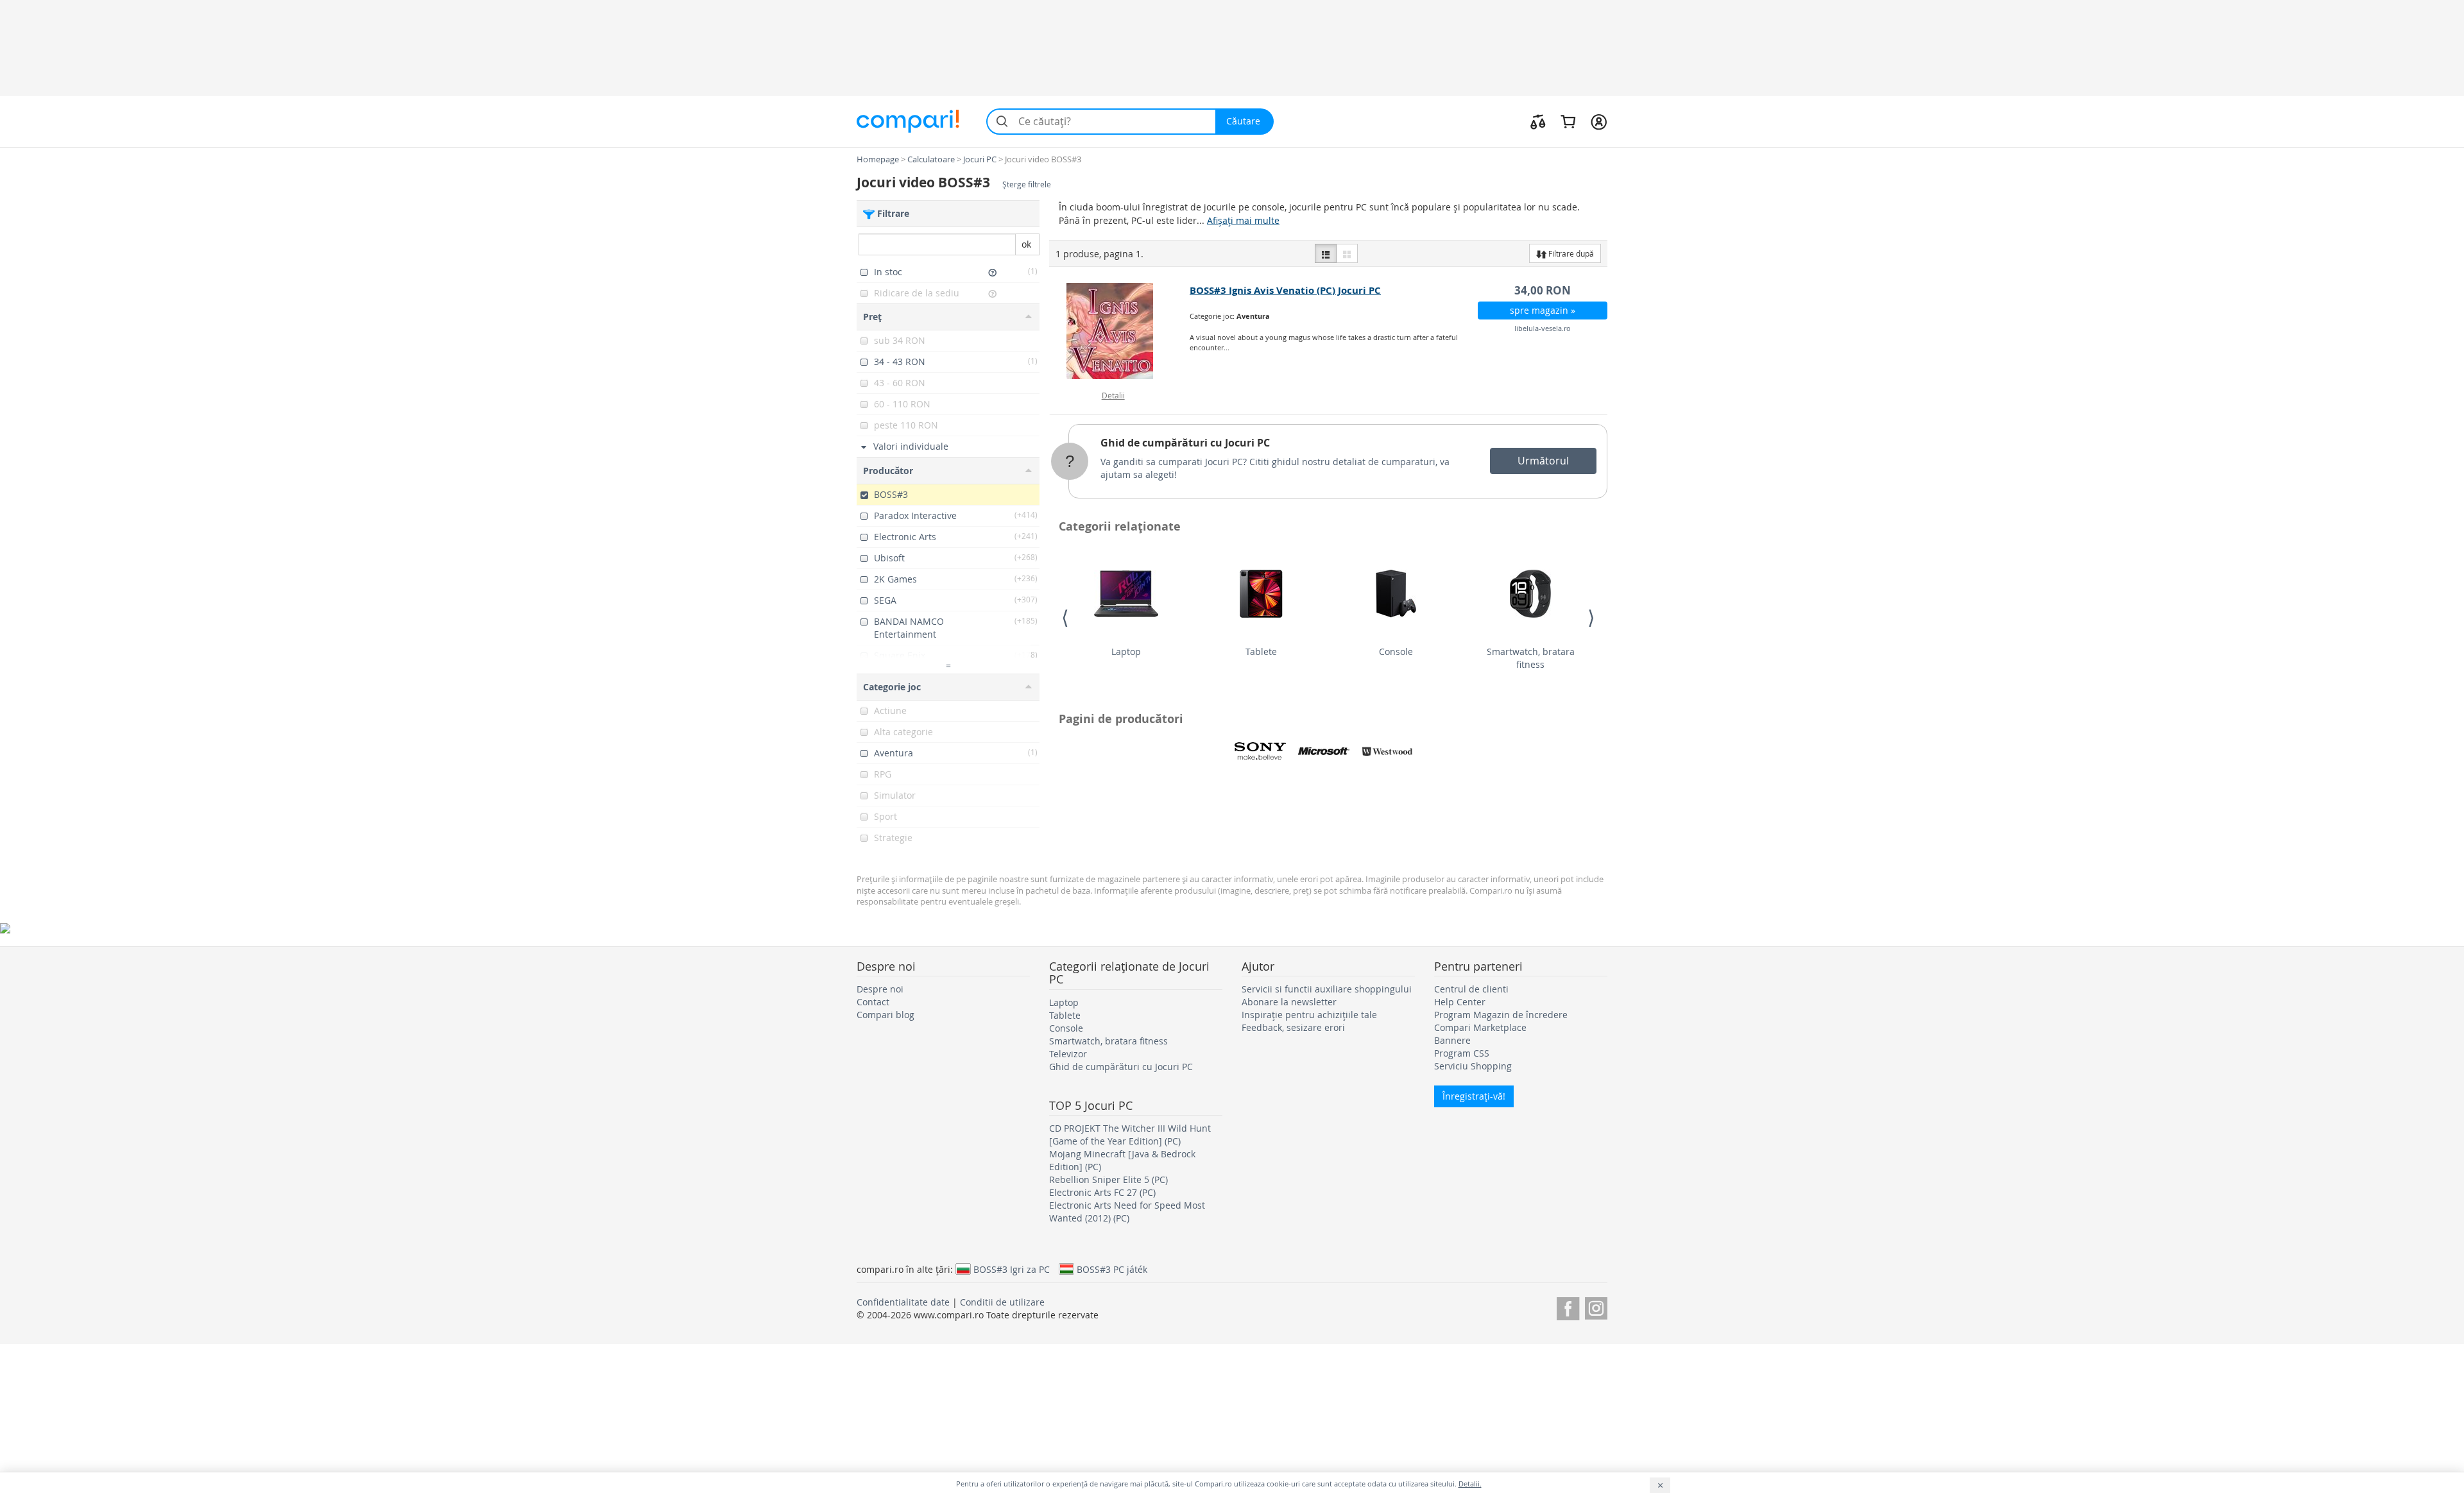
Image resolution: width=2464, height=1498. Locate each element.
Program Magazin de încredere (1501, 1015)
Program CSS (1462, 1053)
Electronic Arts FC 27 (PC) (1102, 1192)
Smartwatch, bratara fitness (1531, 658)
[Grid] (1347, 253)
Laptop (1126, 651)
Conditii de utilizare (1002, 1302)
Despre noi (880, 989)
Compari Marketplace (1480, 1027)
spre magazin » (1543, 310)
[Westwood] (1387, 751)
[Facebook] (1568, 1306)
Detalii (1113, 395)
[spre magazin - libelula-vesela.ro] (1120, 331)
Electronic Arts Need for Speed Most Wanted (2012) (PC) (1127, 1212)
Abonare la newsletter (1289, 1002)
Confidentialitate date (903, 1302)
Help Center (1460, 1002)
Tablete (1261, 651)
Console (1396, 651)
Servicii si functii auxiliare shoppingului (1327, 989)
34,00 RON (1543, 290)
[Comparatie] (1538, 121)
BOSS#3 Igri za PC (1012, 1269)
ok (1026, 244)
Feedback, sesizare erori (1293, 1027)
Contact (873, 1002)
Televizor (1068, 1054)
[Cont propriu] (1599, 121)
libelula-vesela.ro (1543, 328)
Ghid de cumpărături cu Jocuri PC (1185, 443)
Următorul (1543, 461)
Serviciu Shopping (1473, 1066)
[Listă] (1326, 253)
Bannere (1452, 1040)
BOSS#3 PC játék (1112, 1269)
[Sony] (1260, 751)
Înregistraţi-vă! (1474, 1096)
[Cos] (1568, 121)
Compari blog (886, 1015)
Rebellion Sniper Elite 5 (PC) (1108, 1179)
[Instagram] (1596, 1306)
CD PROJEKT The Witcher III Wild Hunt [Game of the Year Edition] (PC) (1130, 1135)
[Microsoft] (1324, 751)
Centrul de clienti (1471, 989)
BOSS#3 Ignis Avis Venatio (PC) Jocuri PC (1285, 290)
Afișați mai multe (1243, 220)
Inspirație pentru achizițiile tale (1309, 1015)
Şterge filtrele (1027, 184)
